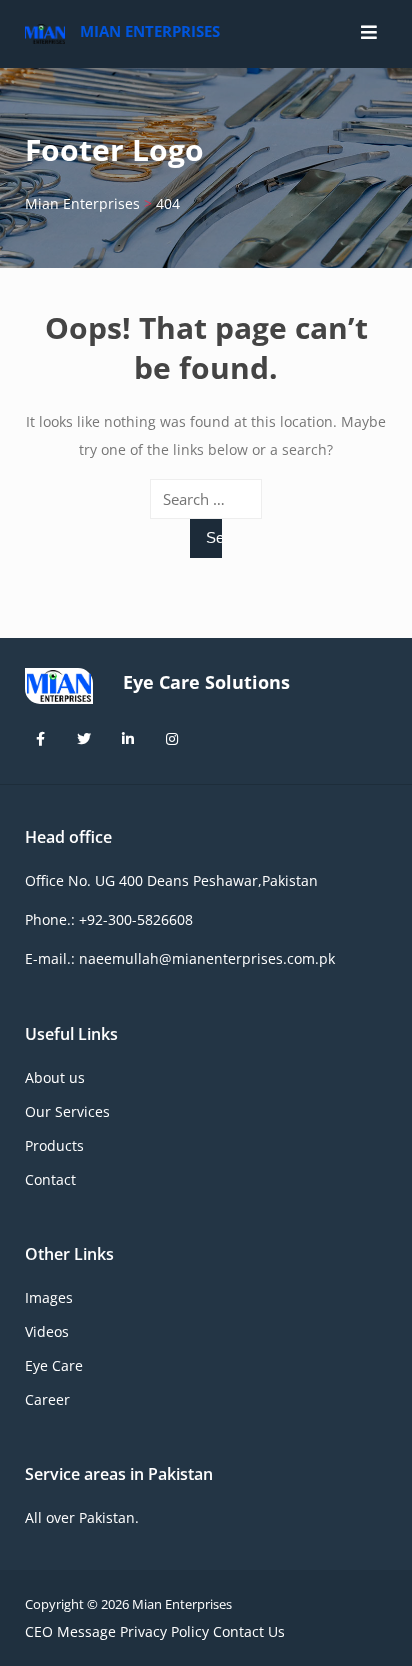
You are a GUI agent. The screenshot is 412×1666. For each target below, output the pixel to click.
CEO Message (70, 1631)
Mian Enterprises (150, 31)
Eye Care (54, 1365)
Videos (47, 1331)
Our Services (67, 1111)
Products (54, 1145)
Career (47, 1399)
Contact (50, 1179)
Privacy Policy (164, 1631)
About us (55, 1077)
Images (49, 1297)
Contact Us (249, 1631)
